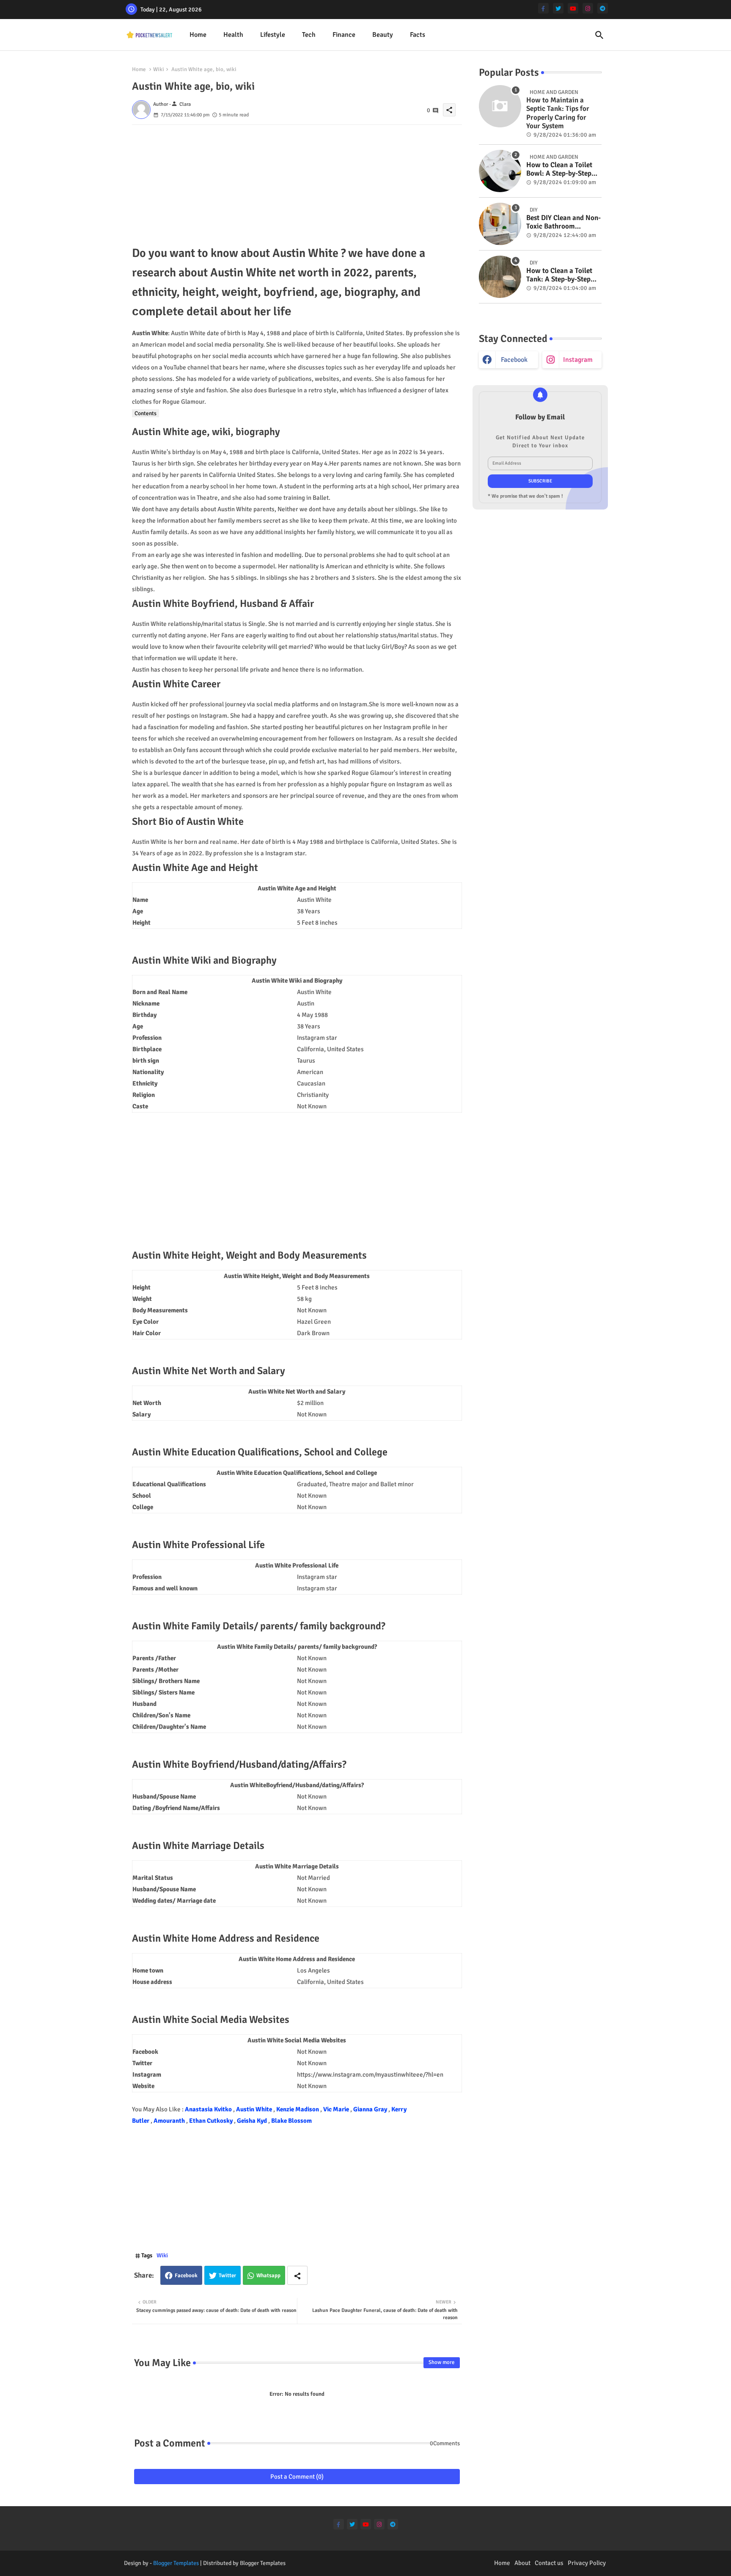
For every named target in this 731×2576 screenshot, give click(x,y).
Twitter (227, 2276)
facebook (514, 360)
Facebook (186, 2276)
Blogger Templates (176, 2563)
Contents (146, 413)
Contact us (549, 2563)
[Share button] (297, 2275)
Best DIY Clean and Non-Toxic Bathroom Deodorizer (563, 222)
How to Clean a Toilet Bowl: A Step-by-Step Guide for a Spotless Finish (559, 169)
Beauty (383, 35)
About (522, 2563)
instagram (578, 360)
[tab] (198, 35)
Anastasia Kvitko (209, 2109)
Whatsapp (268, 2276)
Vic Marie (337, 2109)
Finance (344, 35)
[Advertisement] (297, 184)
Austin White (255, 2109)
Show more (442, 2362)
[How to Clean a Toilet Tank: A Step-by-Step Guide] (500, 277)
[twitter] (558, 8)
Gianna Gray (371, 2109)
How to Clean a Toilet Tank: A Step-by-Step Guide (559, 275)
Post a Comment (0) (297, 2477)
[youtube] (573, 8)
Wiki (159, 69)
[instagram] (588, 8)
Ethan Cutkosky (212, 2121)
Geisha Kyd (253, 2121)
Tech (309, 35)
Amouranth (170, 2121)
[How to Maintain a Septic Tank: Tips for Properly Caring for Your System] (500, 106)
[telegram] (603, 8)
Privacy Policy (587, 2563)
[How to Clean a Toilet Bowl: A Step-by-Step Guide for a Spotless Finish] (500, 171)
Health (233, 35)
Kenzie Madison (298, 2109)
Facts (418, 35)
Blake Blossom (291, 2121)
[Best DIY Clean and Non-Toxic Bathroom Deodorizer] (500, 224)
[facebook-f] (543, 8)
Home (198, 35)
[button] (599, 35)
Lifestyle (273, 35)
